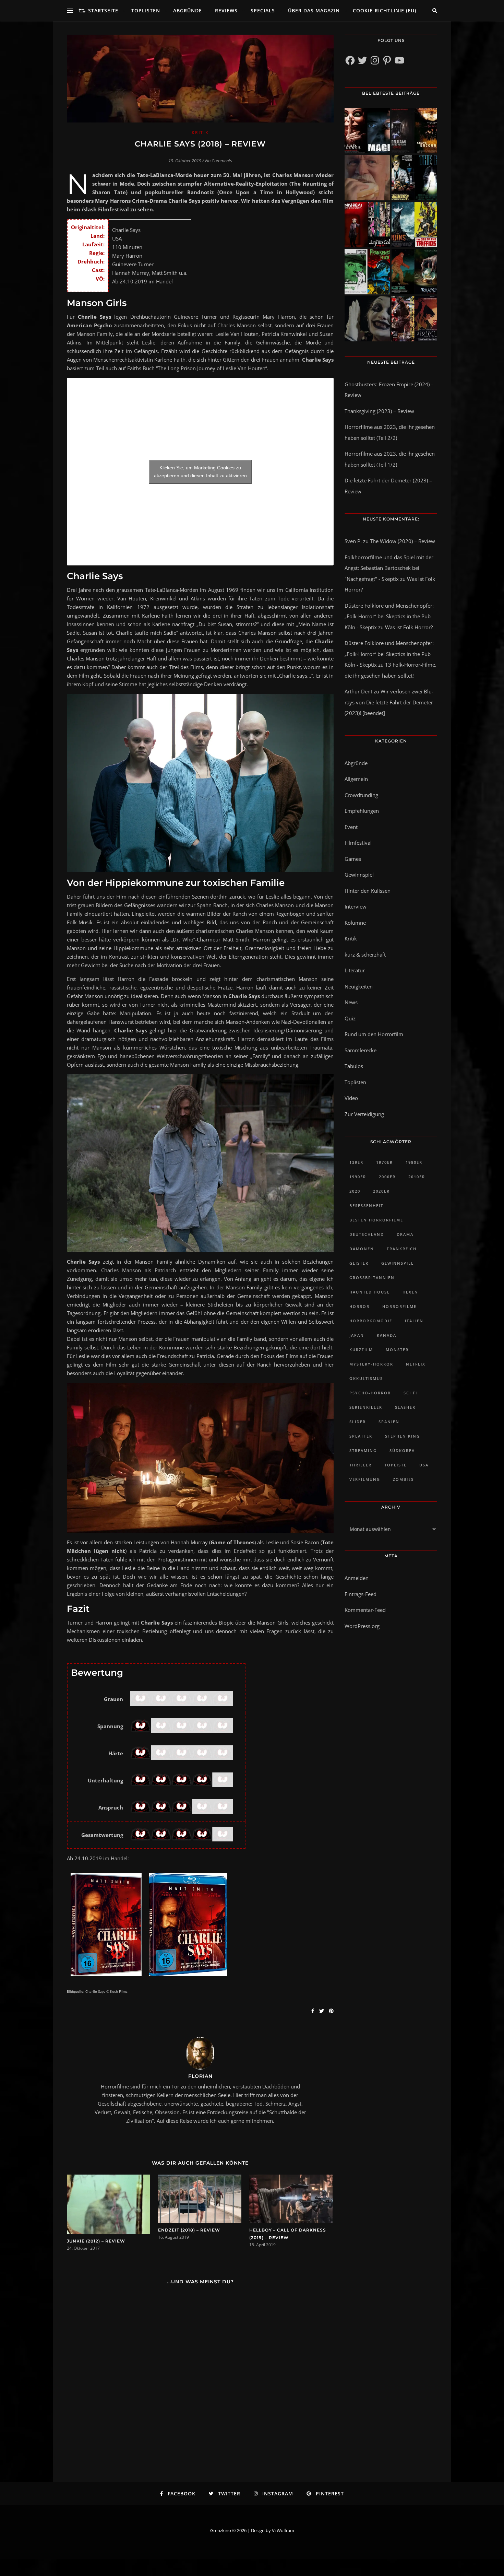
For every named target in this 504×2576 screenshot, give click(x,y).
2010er (417, 1177)
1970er (385, 1162)
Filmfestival (358, 843)
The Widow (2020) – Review (403, 541)
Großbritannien (372, 1278)
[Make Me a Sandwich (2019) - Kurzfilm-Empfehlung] (367, 178)
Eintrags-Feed (361, 1594)
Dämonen (362, 1249)
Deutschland (367, 1234)
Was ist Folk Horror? (409, 627)
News (351, 1002)
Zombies (403, 1479)
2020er (381, 1191)
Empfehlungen (362, 811)
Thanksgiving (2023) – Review (379, 411)
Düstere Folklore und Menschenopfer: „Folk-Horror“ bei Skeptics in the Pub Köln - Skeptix (389, 616)
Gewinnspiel (359, 875)
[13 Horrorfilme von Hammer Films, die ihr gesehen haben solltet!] (367, 272)
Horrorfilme (399, 1306)
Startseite (103, 10)
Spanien (389, 1422)
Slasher (405, 1407)
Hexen (410, 1292)
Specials (263, 10)
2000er (387, 1177)
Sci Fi (410, 1393)
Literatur (355, 970)
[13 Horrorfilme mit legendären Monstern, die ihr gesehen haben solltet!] (414, 272)
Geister (359, 1263)
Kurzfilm (361, 1350)
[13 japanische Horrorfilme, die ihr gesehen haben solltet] (414, 319)
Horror (359, 1306)
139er (356, 1162)
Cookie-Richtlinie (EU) (385, 10)
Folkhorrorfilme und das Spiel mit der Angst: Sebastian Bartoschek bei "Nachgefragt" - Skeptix (389, 568)
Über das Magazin (314, 10)
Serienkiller (366, 1407)
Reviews (226, 10)
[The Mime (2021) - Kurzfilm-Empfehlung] (367, 319)
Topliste (395, 1465)
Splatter (361, 1436)
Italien (414, 1321)
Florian (200, 2076)
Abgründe (188, 10)
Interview (356, 906)
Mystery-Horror (371, 1364)
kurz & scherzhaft (365, 955)
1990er (358, 1177)
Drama (405, 1234)
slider (358, 1422)
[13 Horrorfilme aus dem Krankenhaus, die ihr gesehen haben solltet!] (414, 131)
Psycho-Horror (370, 1393)
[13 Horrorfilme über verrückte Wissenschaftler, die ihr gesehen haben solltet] (414, 178)
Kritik (200, 133)
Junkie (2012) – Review (96, 2241)
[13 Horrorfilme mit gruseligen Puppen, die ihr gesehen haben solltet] (367, 131)
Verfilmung (365, 1479)
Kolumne (355, 923)
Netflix (416, 1364)
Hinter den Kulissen (368, 891)
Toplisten (146, 10)
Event (351, 827)
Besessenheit (366, 1205)
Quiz (350, 1018)
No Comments (219, 161)
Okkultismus (366, 1378)
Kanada (387, 1335)
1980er (414, 1162)
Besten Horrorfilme (376, 1220)
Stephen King (403, 1436)
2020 (355, 1191)
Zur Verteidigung (364, 1114)
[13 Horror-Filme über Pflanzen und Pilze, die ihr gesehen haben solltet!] (414, 225)
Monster (397, 1350)
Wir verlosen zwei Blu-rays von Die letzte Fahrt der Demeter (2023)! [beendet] (389, 702)
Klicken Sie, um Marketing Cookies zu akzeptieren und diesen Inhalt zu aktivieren (200, 472)
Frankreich (402, 1249)
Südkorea (402, 1450)
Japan (357, 1335)
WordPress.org (362, 1626)
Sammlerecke (361, 1050)
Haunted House (370, 1292)
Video (351, 1098)
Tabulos (354, 1066)
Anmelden (357, 1578)
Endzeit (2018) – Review (189, 2230)
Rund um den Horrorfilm (374, 1034)
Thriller (361, 1465)
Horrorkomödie (371, 1321)
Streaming (363, 1450)
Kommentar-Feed (365, 1610)
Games (353, 859)
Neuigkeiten (359, 986)
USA (424, 1465)
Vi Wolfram (283, 2530)
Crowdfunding (361, 795)
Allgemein (356, 779)
